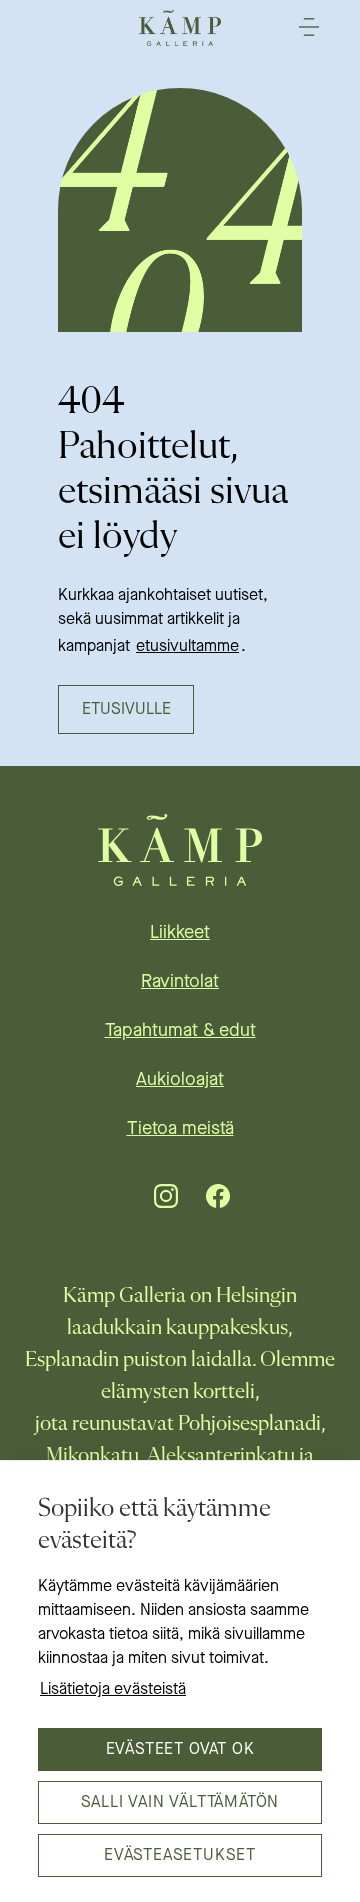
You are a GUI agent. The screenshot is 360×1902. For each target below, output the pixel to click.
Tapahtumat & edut (180, 1031)
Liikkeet (180, 933)
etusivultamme (187, 647)
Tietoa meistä (180, 1129)
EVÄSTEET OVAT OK (180, 1750)
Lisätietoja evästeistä (113, 1690)
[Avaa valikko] (309, 27)
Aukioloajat (180, 1080)
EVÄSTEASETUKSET (180, 1856)
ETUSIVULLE (126, 710)
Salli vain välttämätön (180, 1803)
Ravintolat (180, 982)
